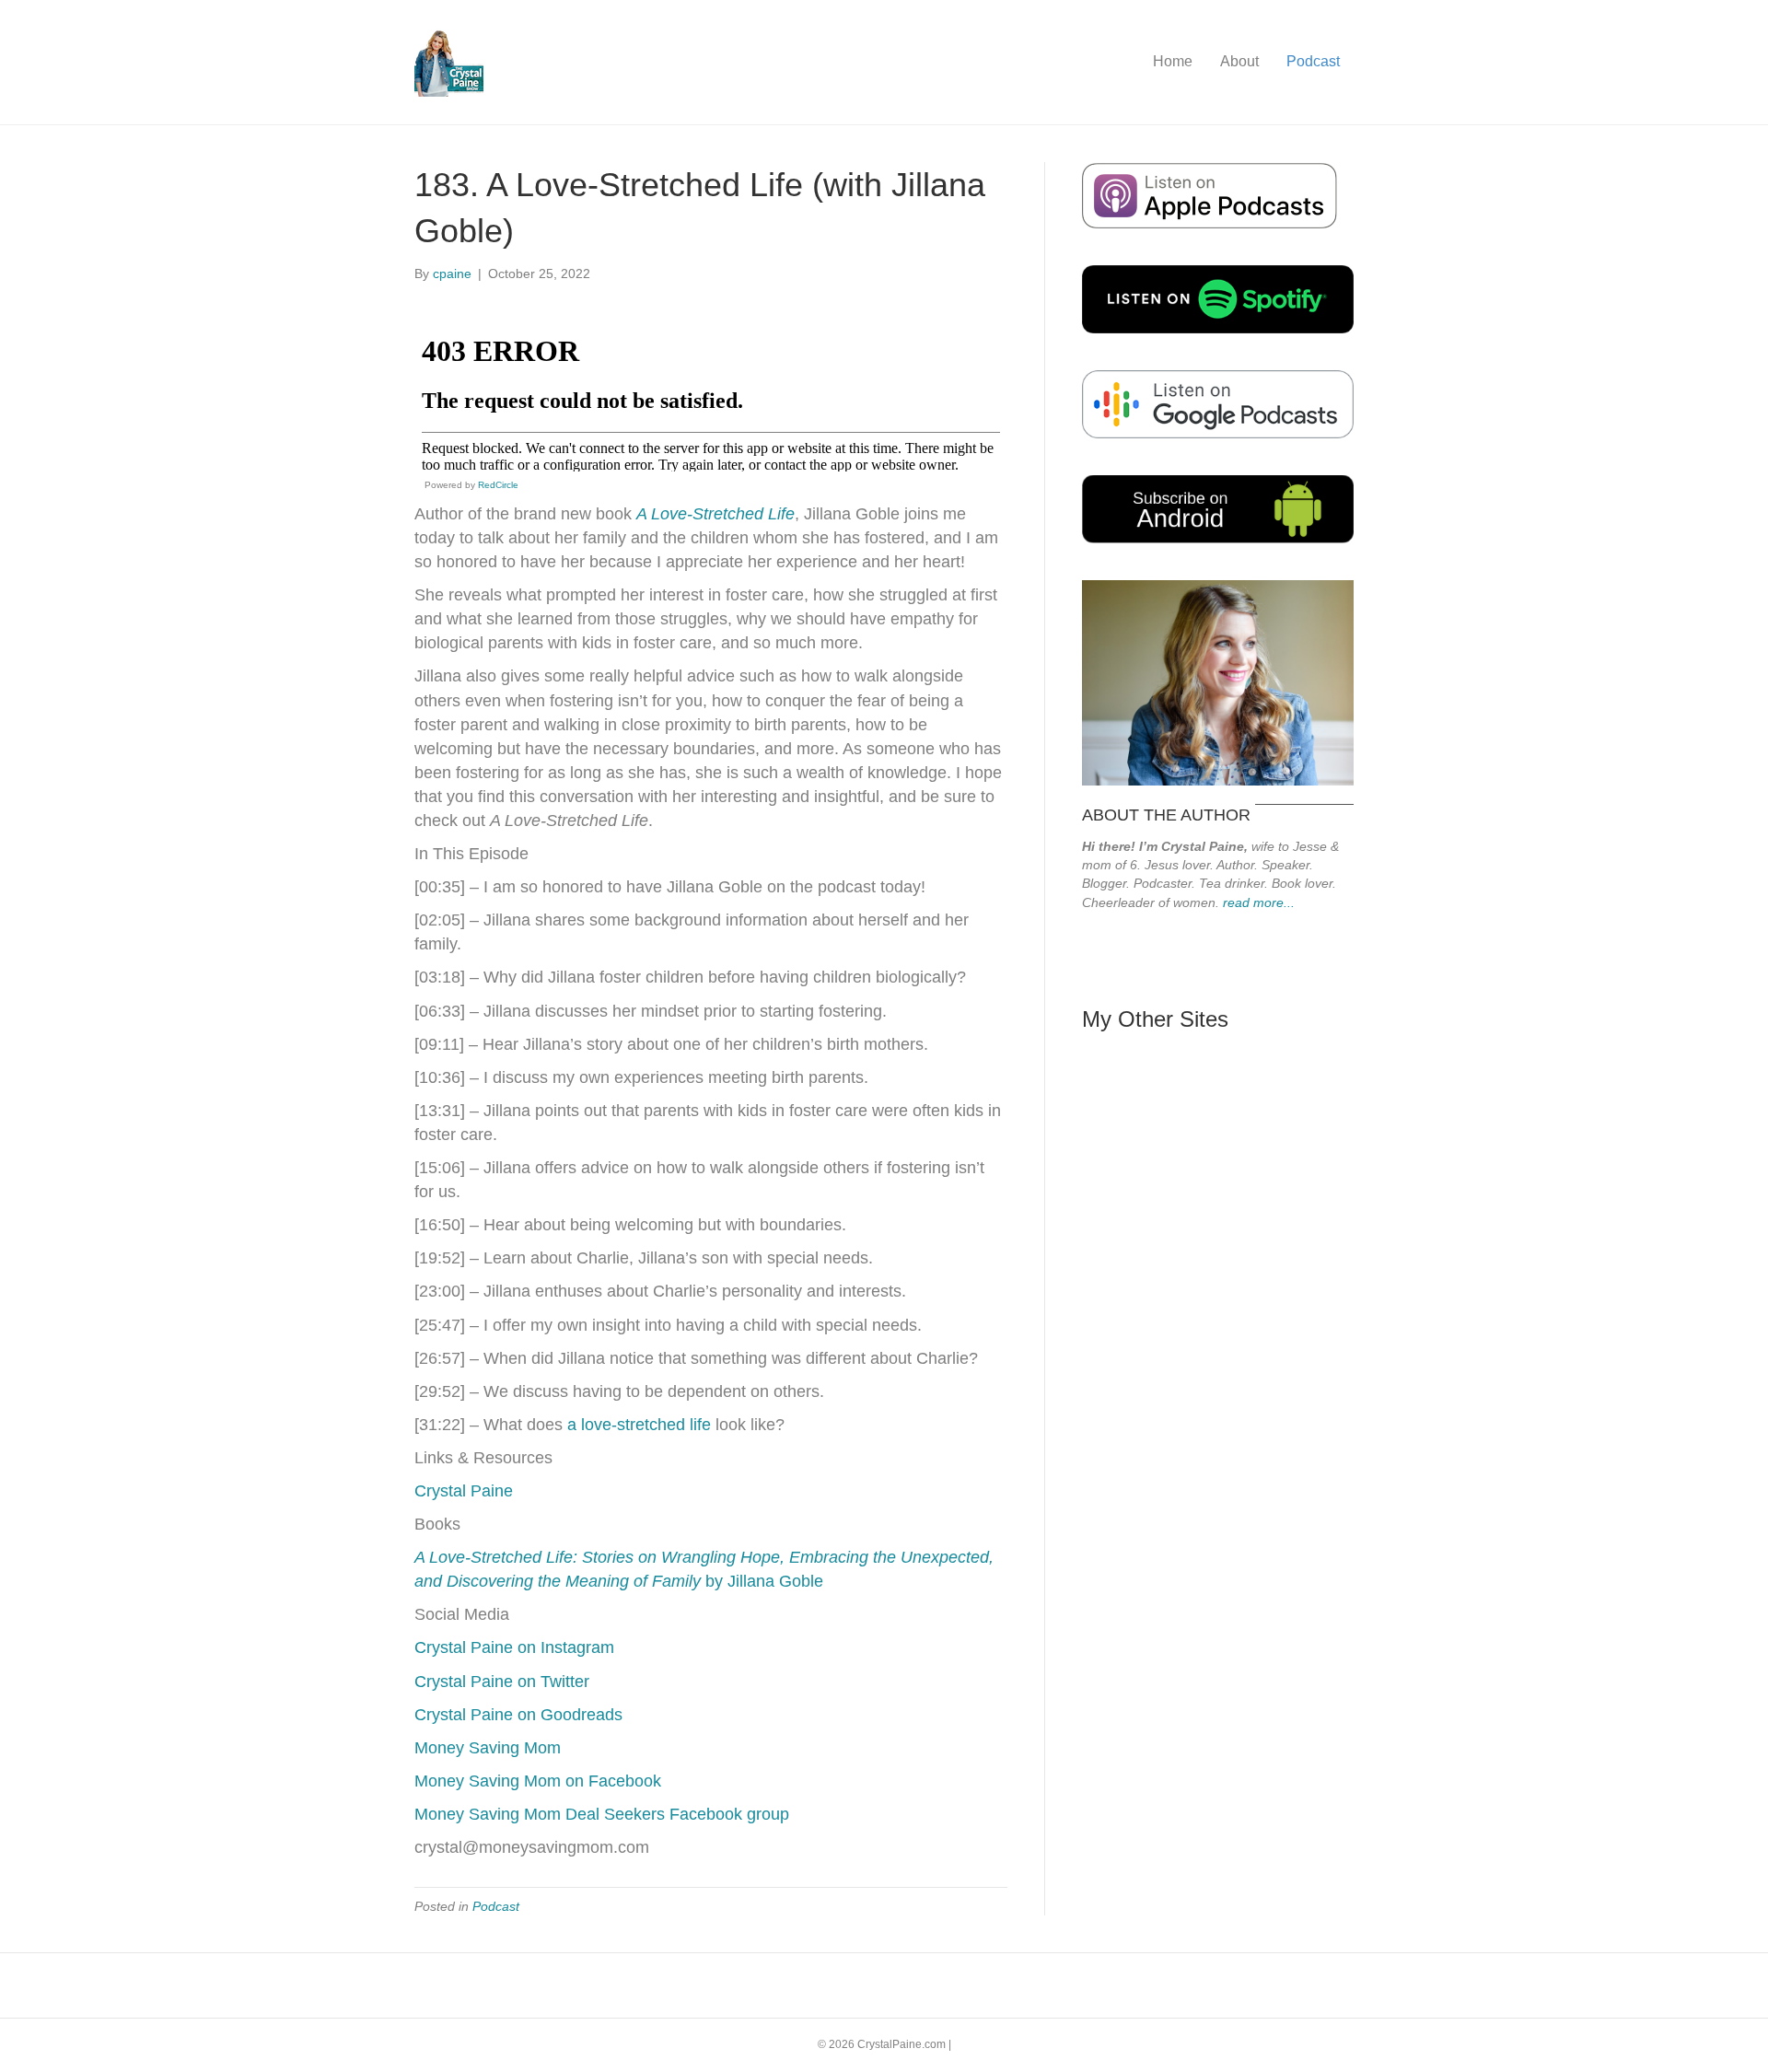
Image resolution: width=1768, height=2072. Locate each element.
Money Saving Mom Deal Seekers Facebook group (602, 1814)
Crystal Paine (464, 1491)
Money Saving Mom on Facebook (538, 1781)
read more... (1259, 902)
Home (1173, 61)
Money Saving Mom (488, 1748)
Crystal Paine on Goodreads (518, 1715)
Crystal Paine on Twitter (502, 1682)
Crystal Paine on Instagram (514, 1647)
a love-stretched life (639, 1425)
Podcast (1313, 61)
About (1239, 61)
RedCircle (498, 485)
